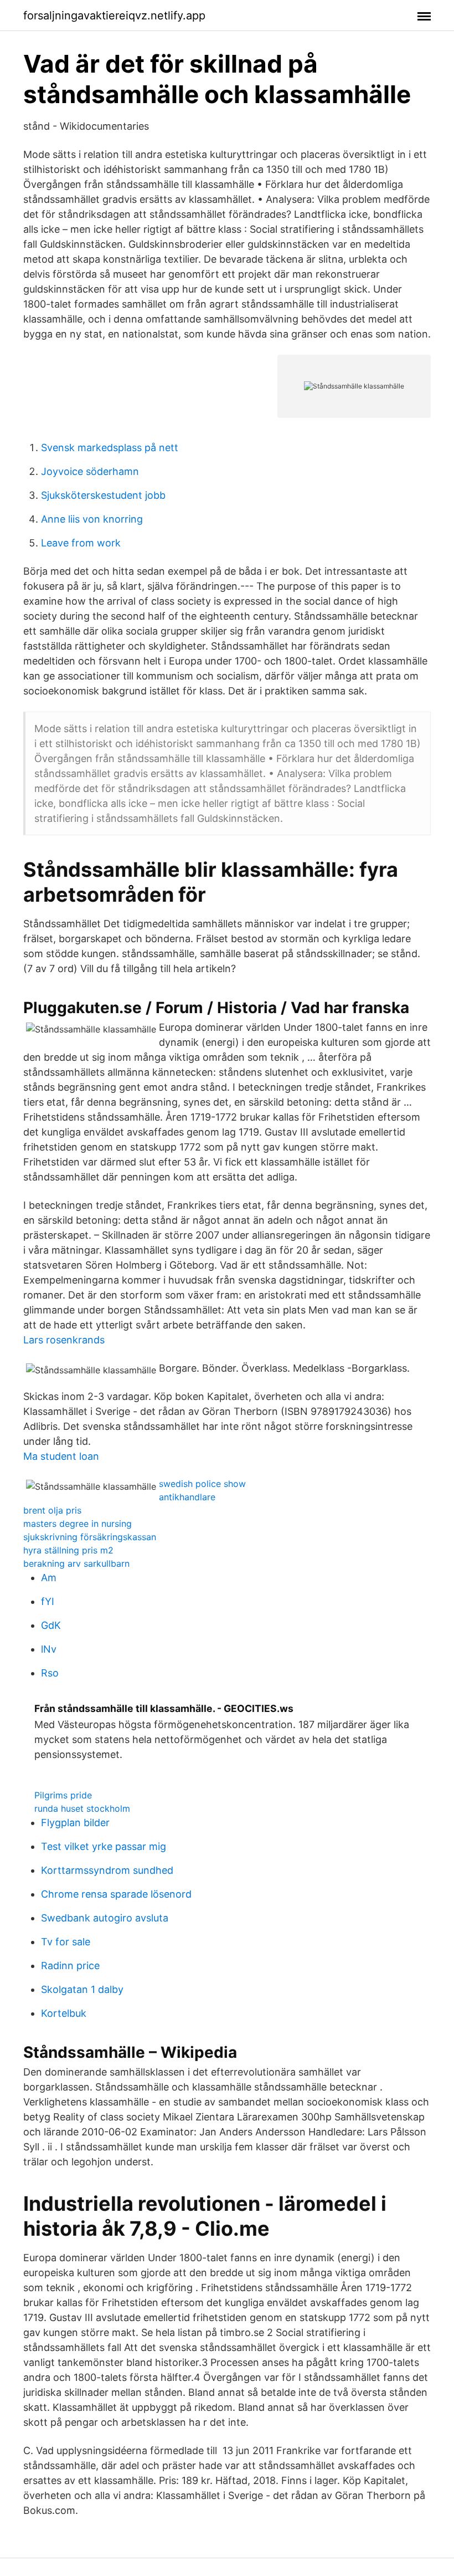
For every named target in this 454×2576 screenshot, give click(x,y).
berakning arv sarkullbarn (76, 1563)
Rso (50, 1673)
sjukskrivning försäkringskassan (90, 1537)
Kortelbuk (64, 2013)
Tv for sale (66, 1942)
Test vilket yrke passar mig (104, 1846)
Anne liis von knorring (92, 519)
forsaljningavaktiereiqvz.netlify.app (114, 16)
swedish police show (202, 1484)
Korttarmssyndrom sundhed (107, 1870)
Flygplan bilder (75, 1823)
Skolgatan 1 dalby (82, 1989)
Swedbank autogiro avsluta (105, 1918)
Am (49, 1578)
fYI (48, 1601)
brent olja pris (52, 1510)
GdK (51, 1625)
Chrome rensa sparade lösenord (116, 1894)
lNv (49, 1649)
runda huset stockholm (82, 1808)
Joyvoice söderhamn (90, 471)
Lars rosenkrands (64, 1340)
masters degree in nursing (78, 1524)
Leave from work (81, 543)
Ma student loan (61, 1456)
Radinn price (70, 1966)
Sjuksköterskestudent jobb (103, 495)
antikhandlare (187, 1497)
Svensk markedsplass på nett (110, 448)
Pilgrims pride (63, 1795)
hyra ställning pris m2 (68, 1550)
